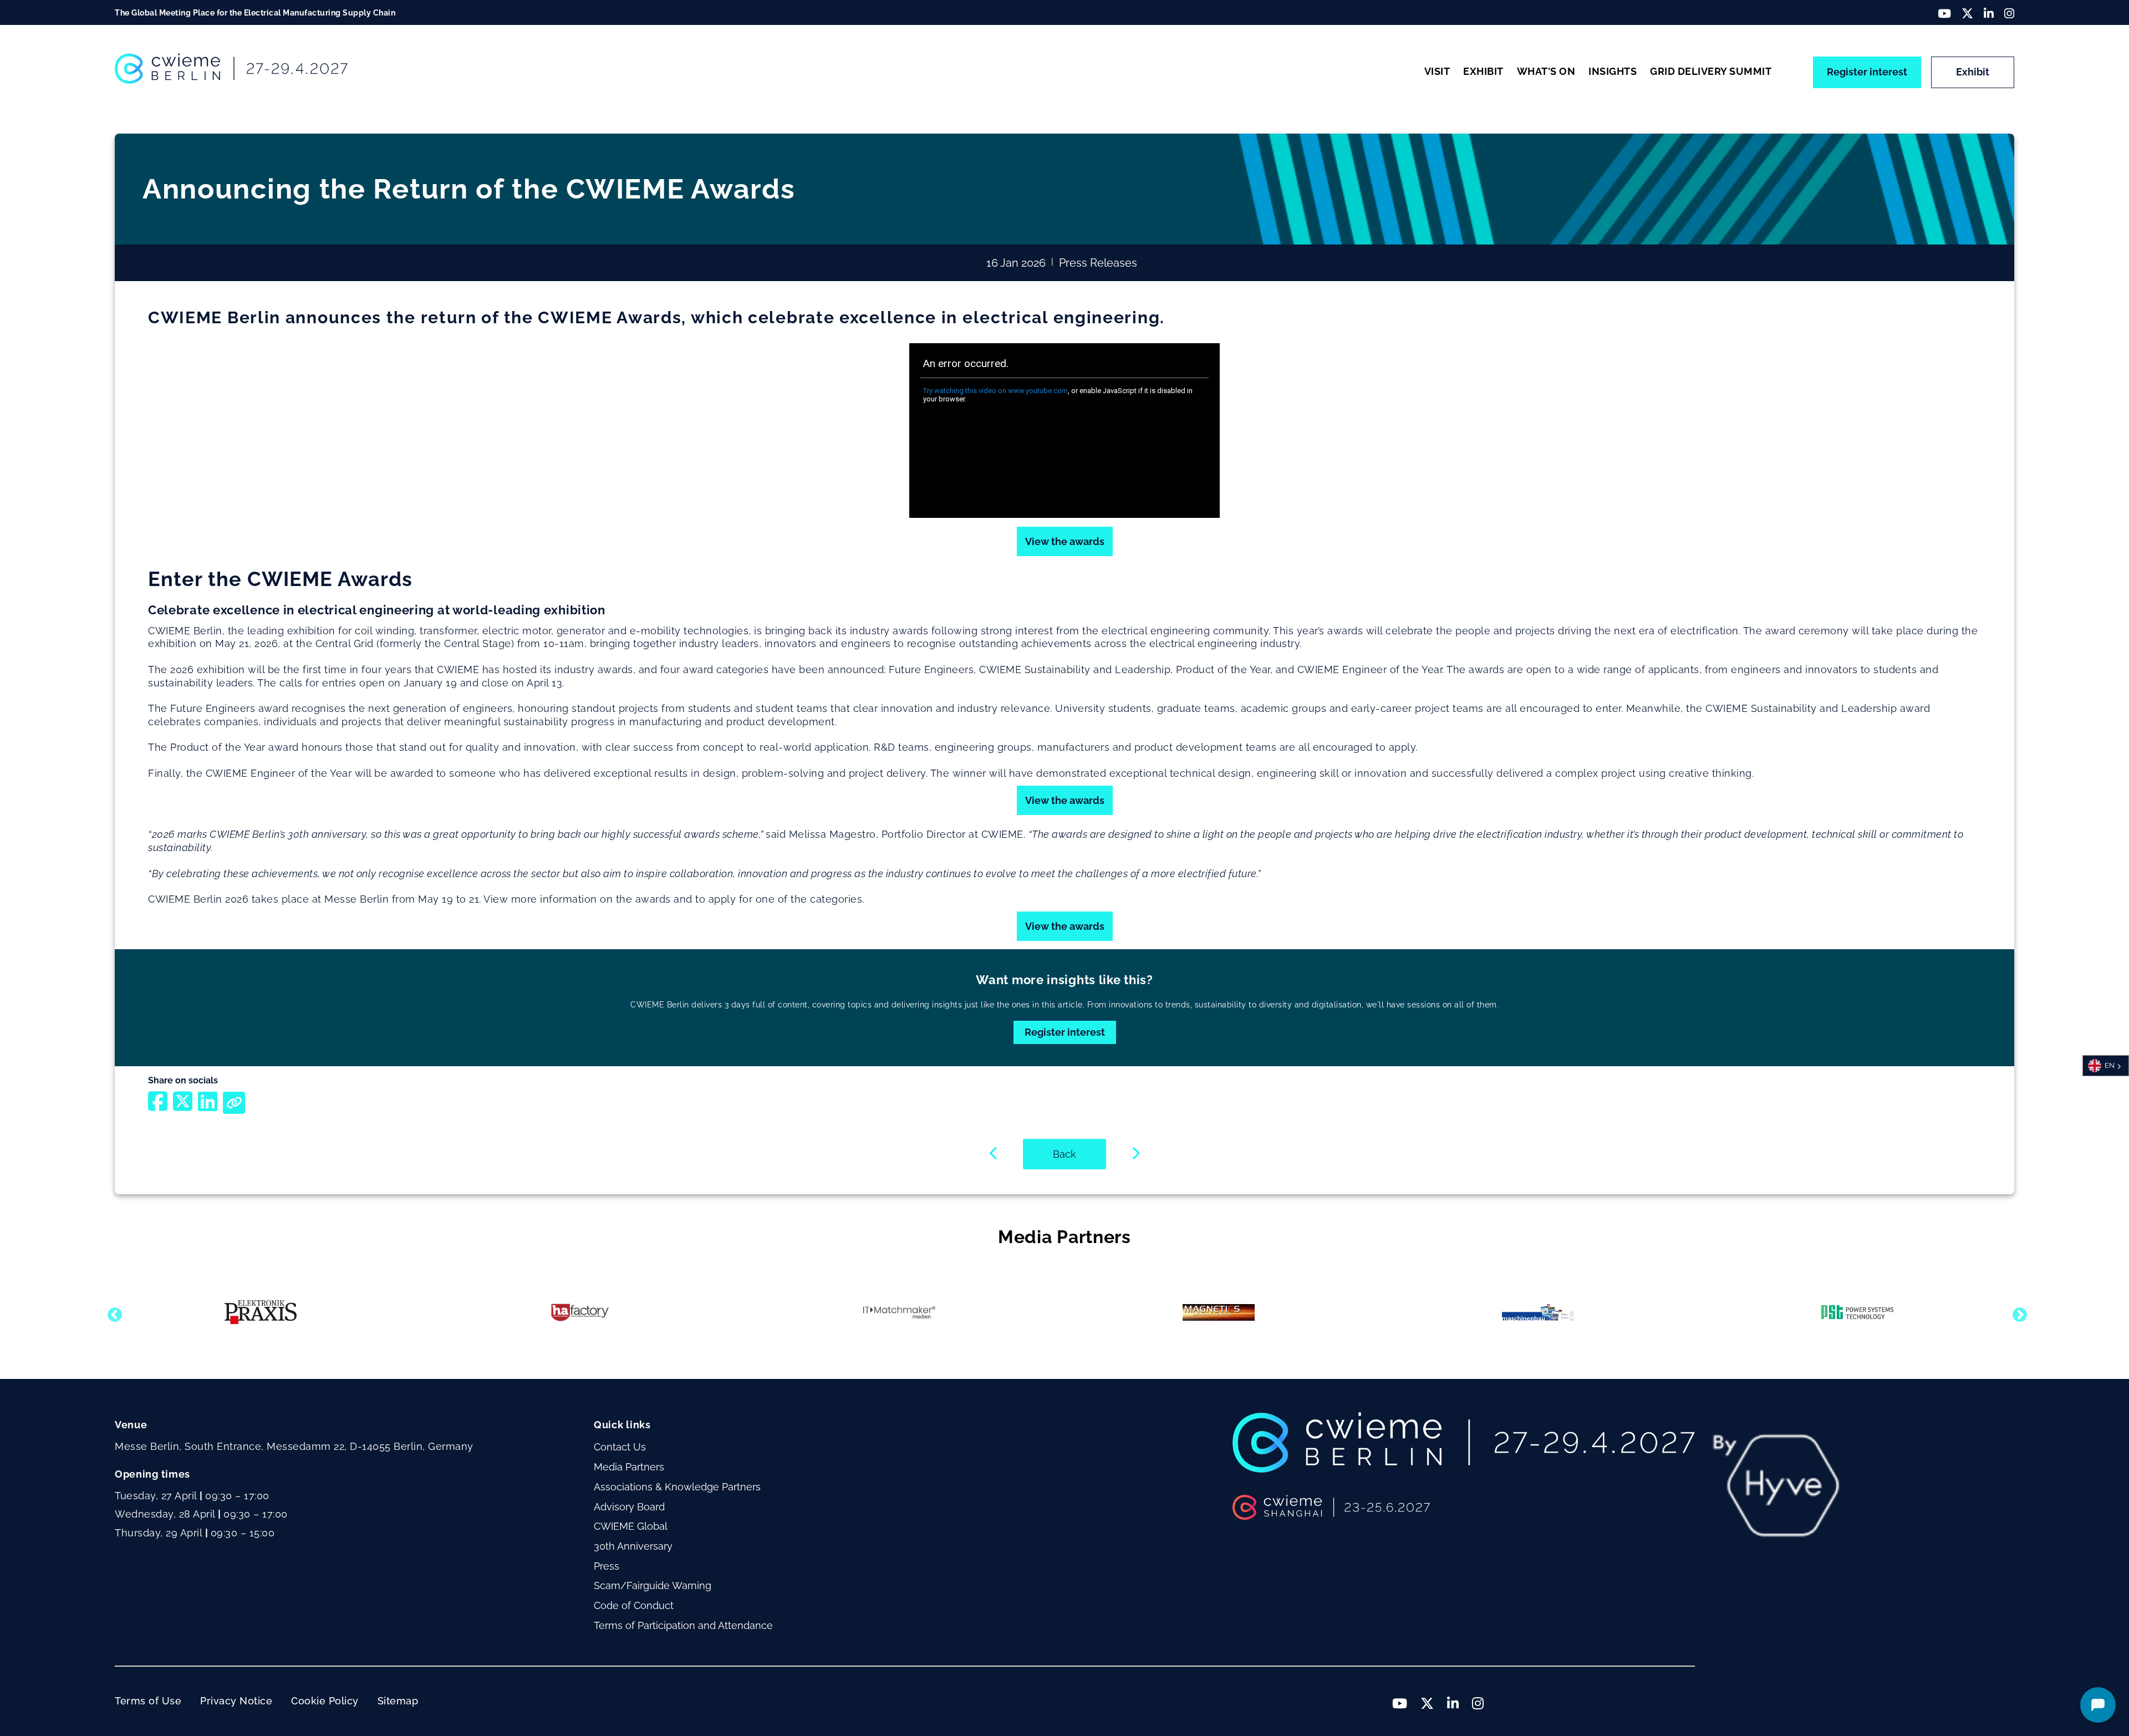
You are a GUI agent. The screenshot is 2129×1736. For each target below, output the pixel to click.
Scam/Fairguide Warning (653, 1585)
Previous (112, 1312)
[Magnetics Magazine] (1219, 1312)
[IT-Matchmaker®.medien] (899, 1312)
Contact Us (620, 1447)
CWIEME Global (631, 1526)
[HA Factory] (580, 1312)
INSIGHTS (1613, 71)
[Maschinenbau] (1538, 1312)
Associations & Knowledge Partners (677, 1487)
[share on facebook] (158, 1106)
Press (607, 1566)
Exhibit (1973, 72)
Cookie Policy (325, 1701)
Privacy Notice (236, 1701)
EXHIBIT (1483, 71)
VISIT (1437, 71)
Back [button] (1064, 1154)
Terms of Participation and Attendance (683, 1625)
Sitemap (398, 1701)
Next (2017, 1312)
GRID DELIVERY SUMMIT (1711, 71)
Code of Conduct (634, 1605)
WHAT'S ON (1546, 71)
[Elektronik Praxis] (261, 1312)
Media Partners (629, 1467)
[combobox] (2106, 1066)
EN (2110, 1065)
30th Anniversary (633, 1546)
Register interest (1867, 72)
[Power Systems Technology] (1857, 1312)
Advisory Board (629, 1507)
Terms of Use (148, 1701)
